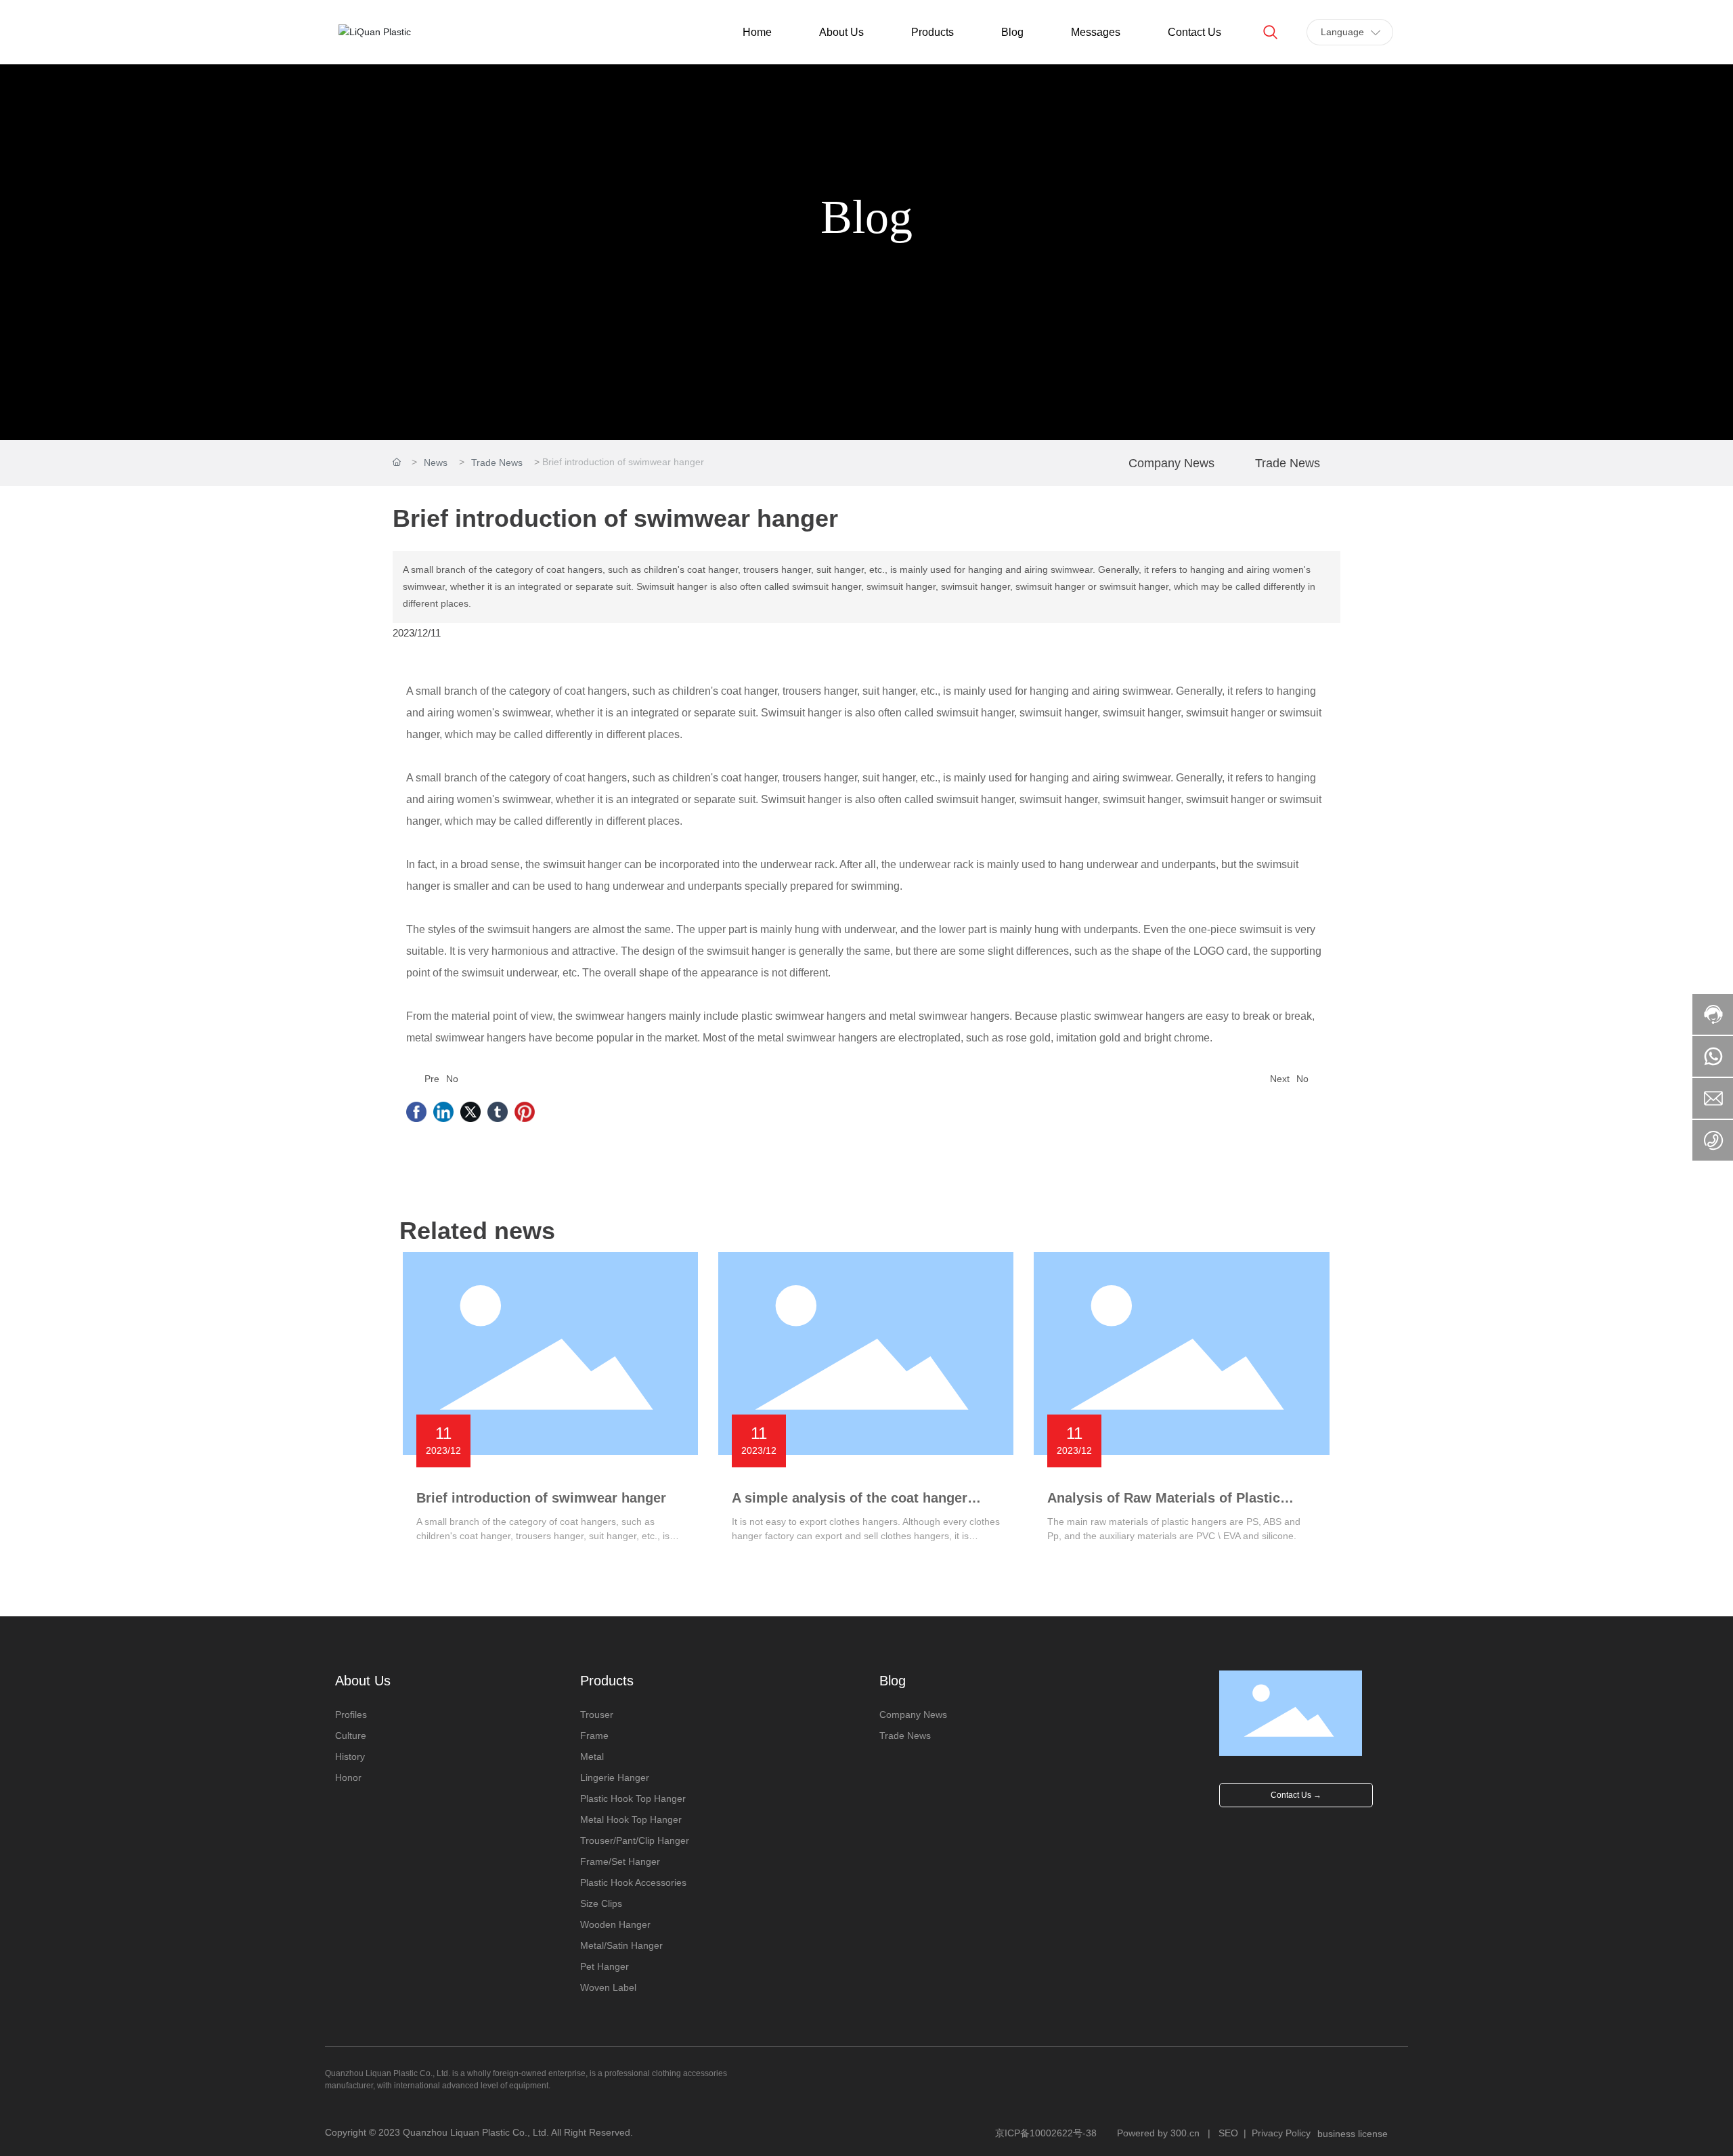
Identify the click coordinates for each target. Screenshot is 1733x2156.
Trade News (497, 462)
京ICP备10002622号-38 (1046, 2133)
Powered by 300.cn (1158, 2133)
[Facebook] (416, 1112)
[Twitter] (470, 1112)
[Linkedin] (443, 1112)
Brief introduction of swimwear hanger (541, 1498)
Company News (1171, 463)
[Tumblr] (498, 1112)
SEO (1228, 2133)
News (436, 462)
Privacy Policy (1281, 2133)
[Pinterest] (525, 1112)
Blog (866, 217)
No (452, 1079)
